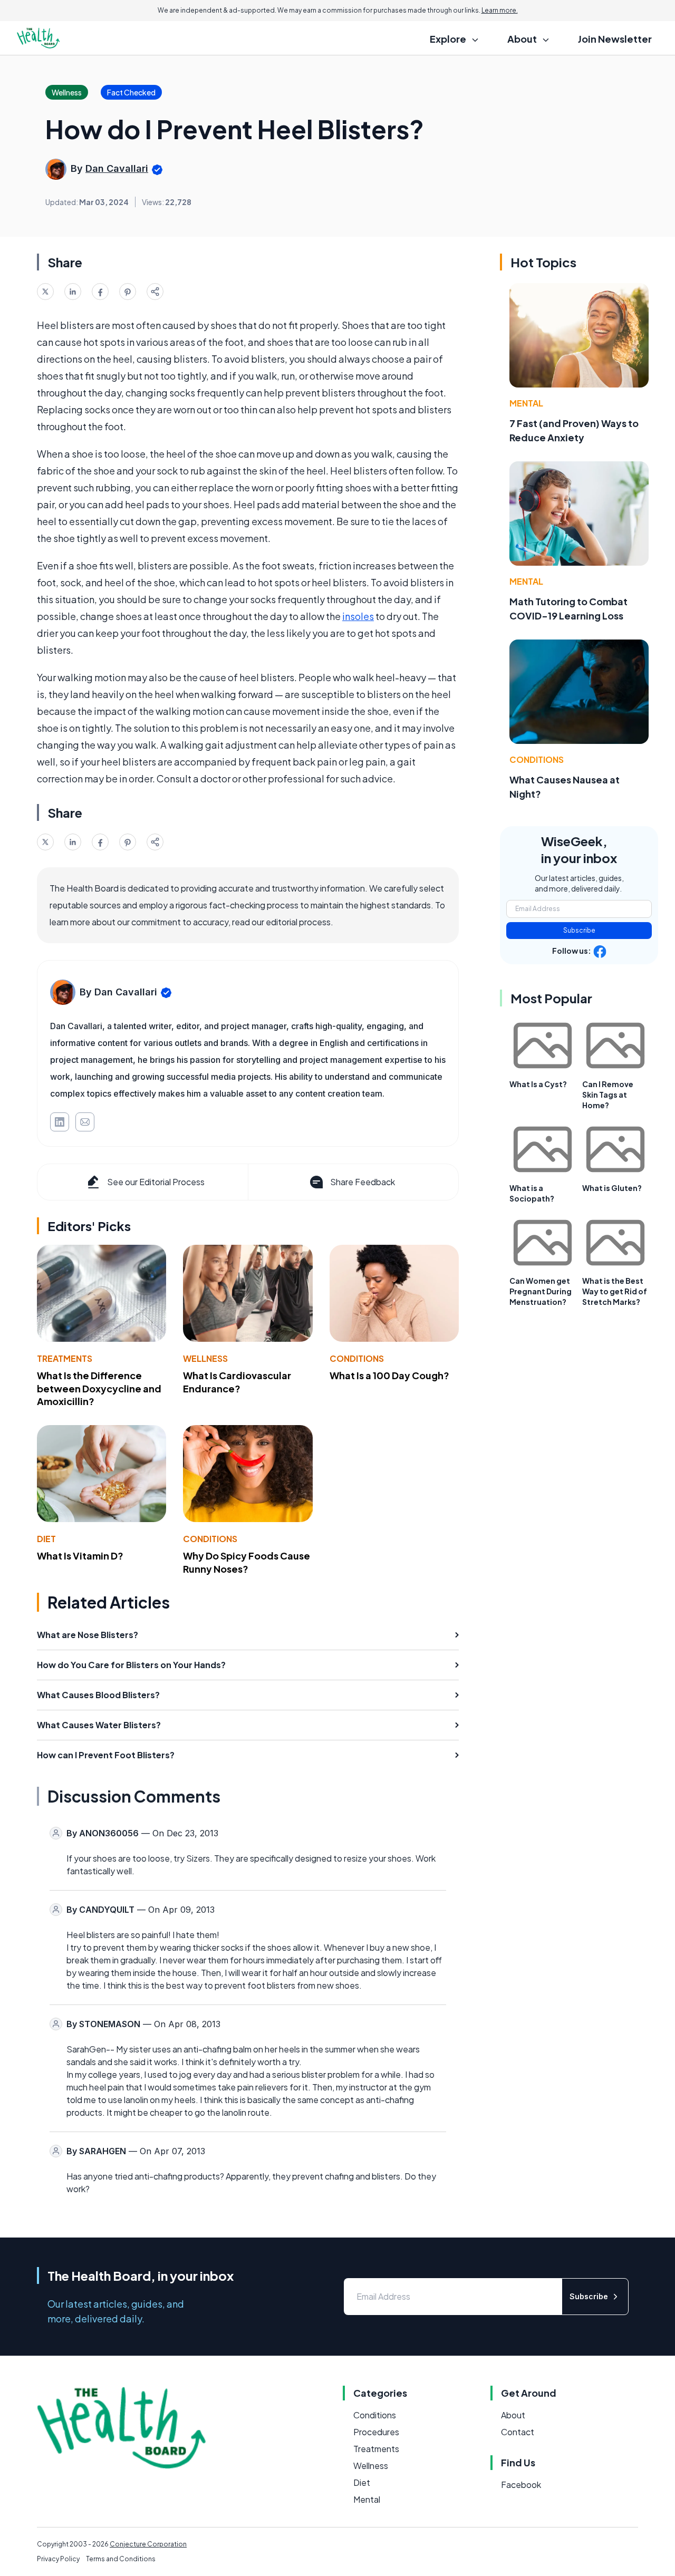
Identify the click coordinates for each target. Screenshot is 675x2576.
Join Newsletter (615, 39)
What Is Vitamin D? (80, 1556)
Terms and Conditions (121, 2559)
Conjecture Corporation (148, 2544)
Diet (46, 1539)
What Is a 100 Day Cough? (389, 1375)
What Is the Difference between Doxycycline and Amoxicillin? (99, 1388)
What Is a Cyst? (538, 1084)
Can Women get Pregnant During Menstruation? (541, 1291)
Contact (518, 2432)
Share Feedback (363, 1182)
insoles (358, 616)
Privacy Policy (58, 2559)
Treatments (65, 1358)
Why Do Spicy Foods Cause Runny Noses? (247, 1562)
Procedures (376, 2432)
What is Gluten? (612, 1188)
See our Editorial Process (156, 1182)
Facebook (521, 2485)
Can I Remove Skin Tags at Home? (608, 1095)
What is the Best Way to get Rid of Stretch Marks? (615, 1291)
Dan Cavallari (117, 168)
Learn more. (500, 10)
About (513, 2415)
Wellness (205, 1358)
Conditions (357, 1358)
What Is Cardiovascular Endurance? (237, 1382)
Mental (526, 403)
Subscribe (579, 930)
